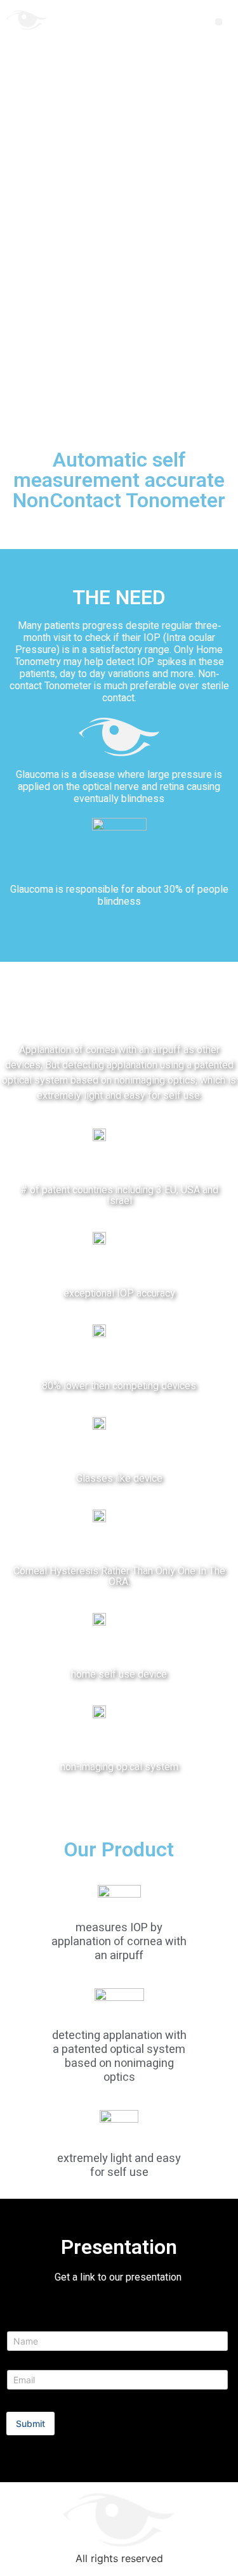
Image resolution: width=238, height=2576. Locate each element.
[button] (219, 22)
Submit (30, 2424)
